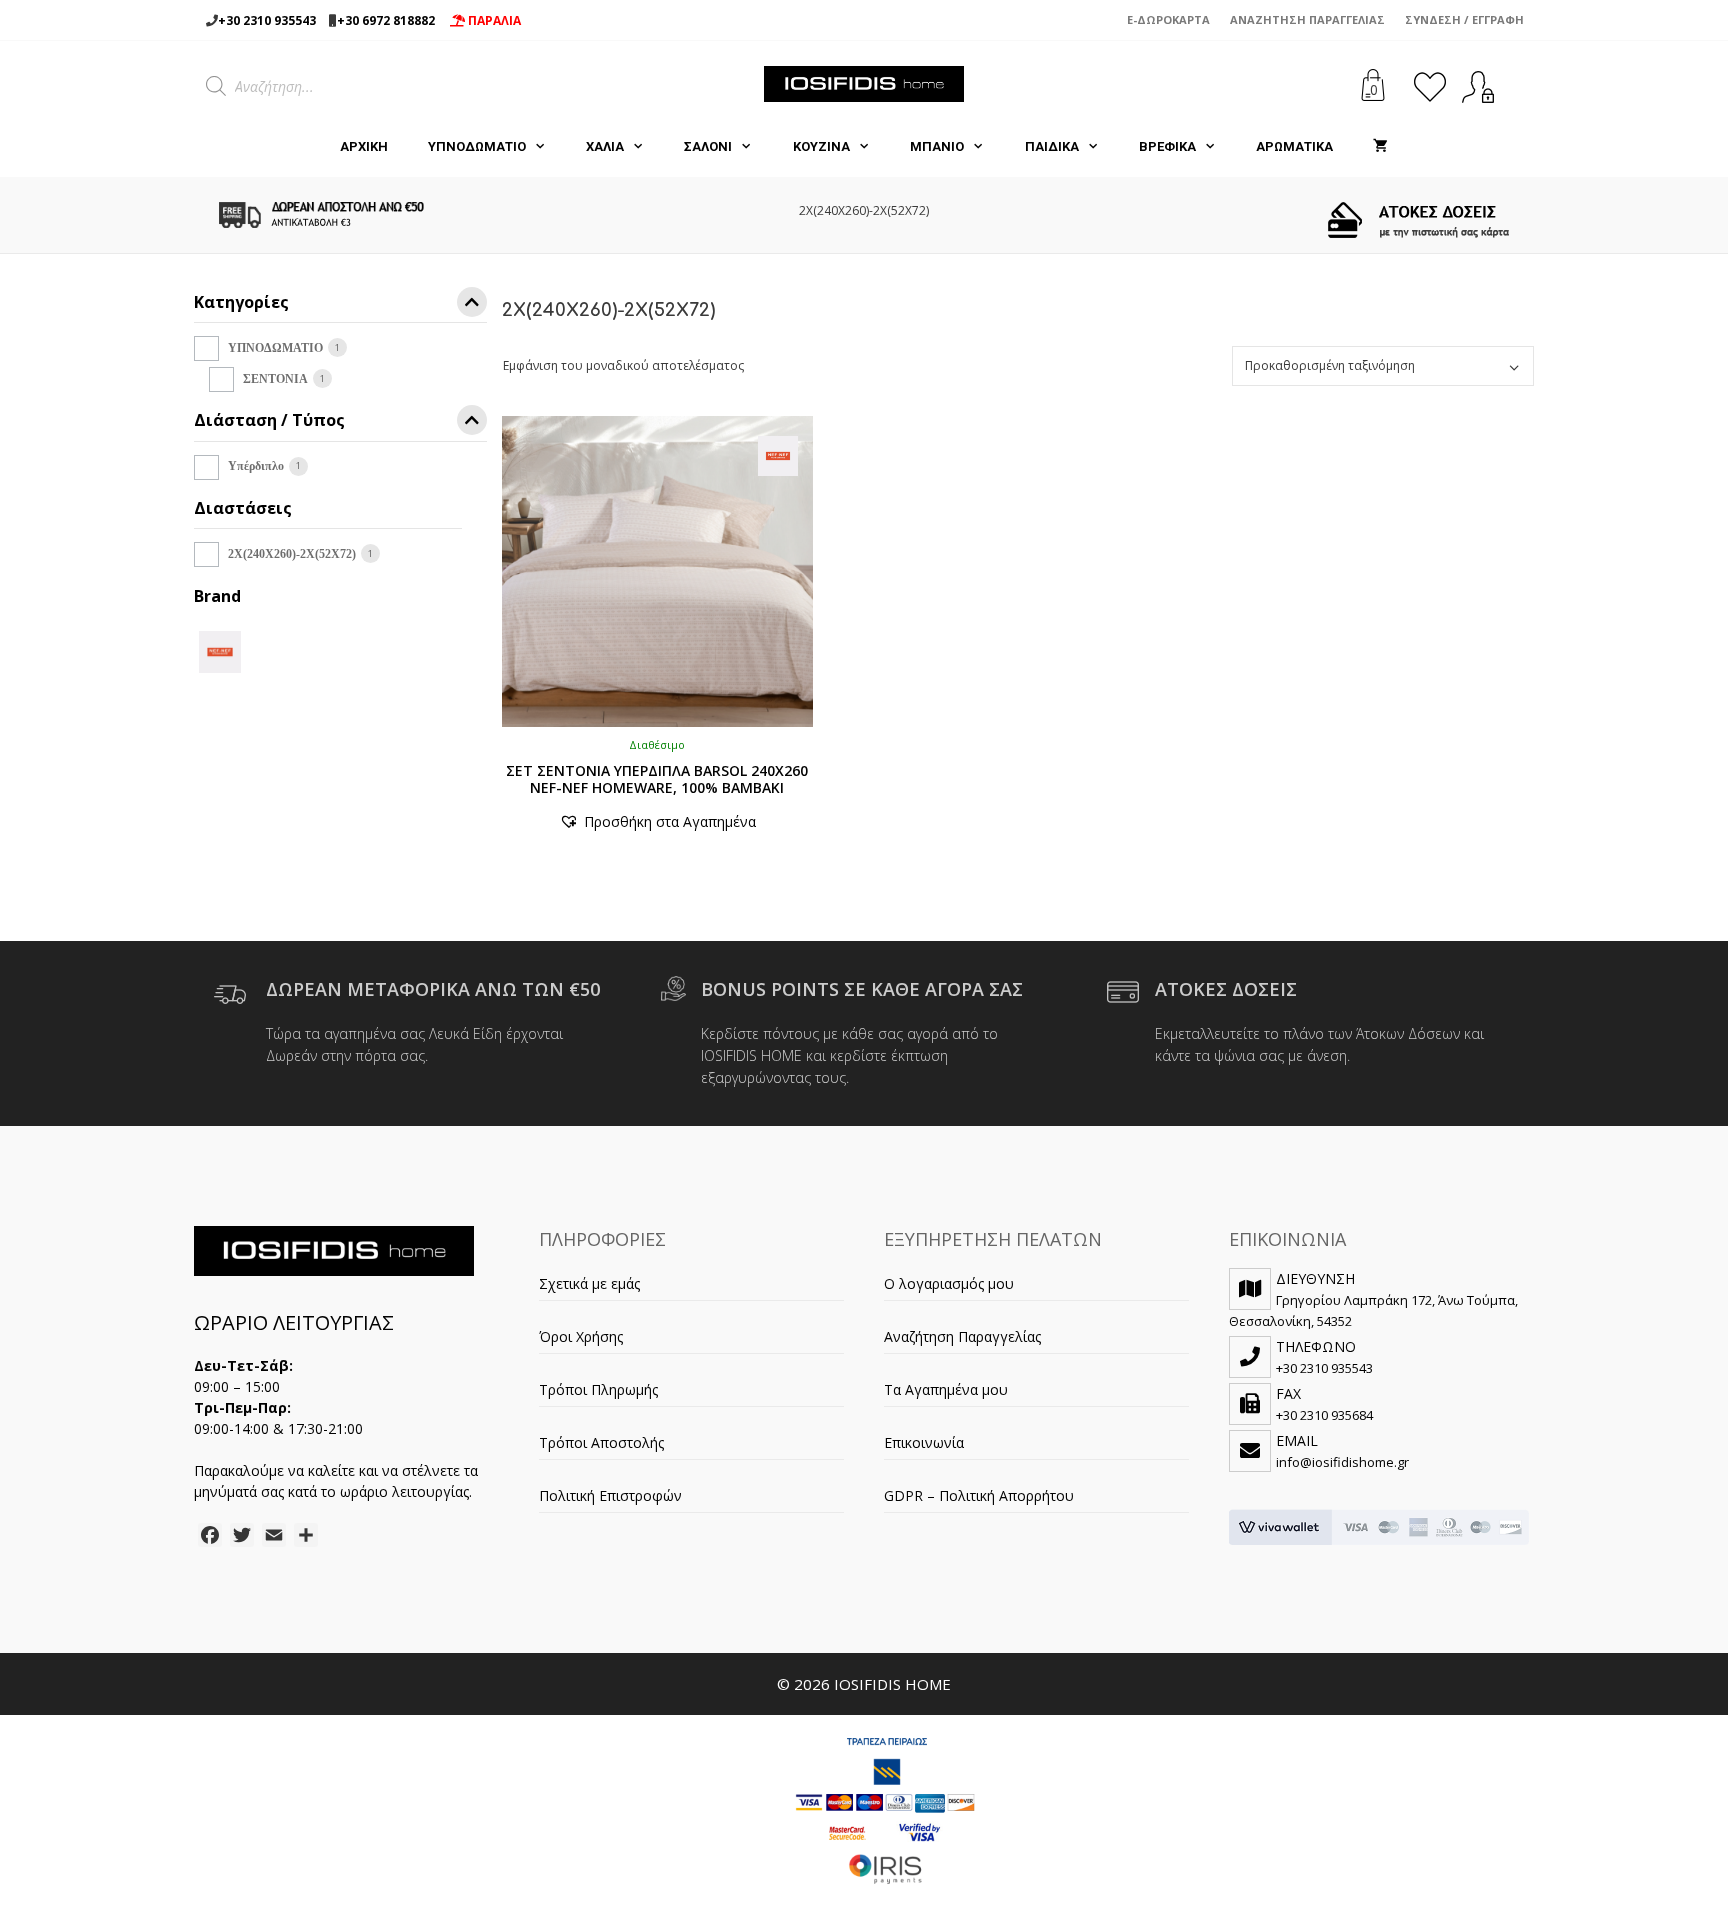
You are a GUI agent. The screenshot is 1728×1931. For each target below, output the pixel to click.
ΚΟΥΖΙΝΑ (821, 146)
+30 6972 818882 (386, 20)
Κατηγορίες (241, 303)
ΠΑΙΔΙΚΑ (1052, 146)
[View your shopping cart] (1380, 147)
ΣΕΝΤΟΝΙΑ (275, 379)
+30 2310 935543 (267, 20)
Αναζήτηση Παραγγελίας (1307, 19)
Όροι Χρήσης (581, 1336)
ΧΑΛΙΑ (605, 146)
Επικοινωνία (924, 1442)
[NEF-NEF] (220, 650)
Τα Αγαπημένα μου (946, 1389)
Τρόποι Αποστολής (601, 1442)
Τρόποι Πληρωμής (598, 1389)
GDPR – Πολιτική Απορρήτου (979, 1495)
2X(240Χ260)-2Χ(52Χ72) (292, 554)
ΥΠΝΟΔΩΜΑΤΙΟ (477, 146)
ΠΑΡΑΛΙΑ (493, 20)
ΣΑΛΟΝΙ (708, 146)
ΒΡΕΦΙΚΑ (1167, 146)
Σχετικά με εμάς (589, 1283)
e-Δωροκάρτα (1168, 19)
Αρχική (364, 146)
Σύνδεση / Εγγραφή (1464, 19)
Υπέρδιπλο (256, 466)
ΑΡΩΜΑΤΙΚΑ (1294, 146)
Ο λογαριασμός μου (949, 1283)
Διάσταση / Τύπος (269, 421)
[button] (657, 821)
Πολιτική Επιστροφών (610, 1495)
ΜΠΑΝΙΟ (937, 146)
